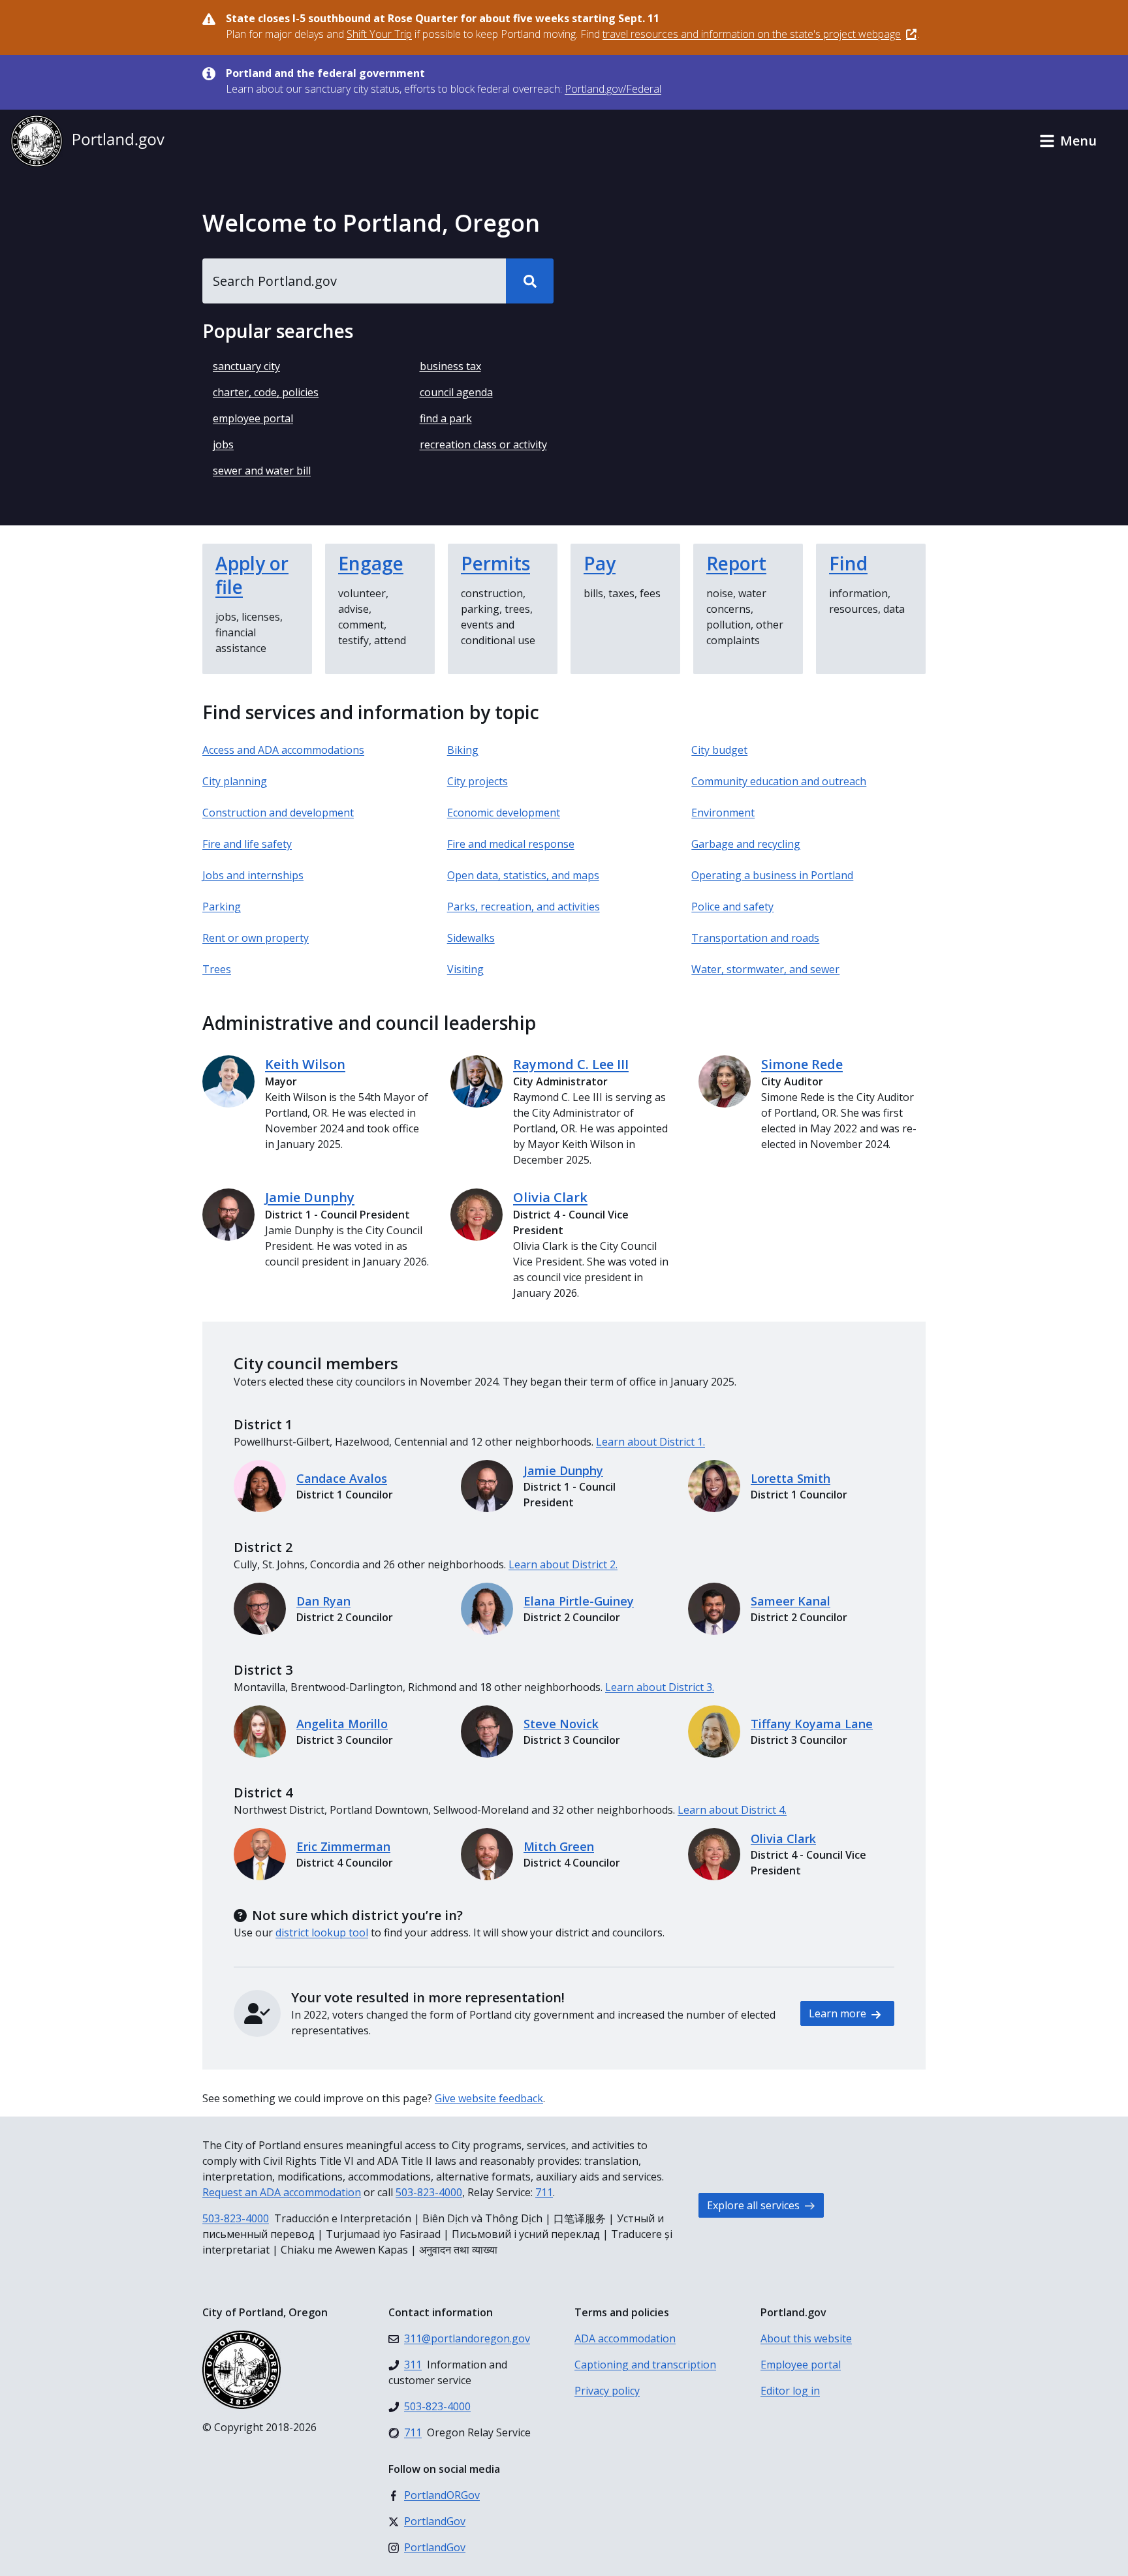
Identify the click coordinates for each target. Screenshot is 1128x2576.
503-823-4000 (429, 2192)
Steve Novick (561, 1724)
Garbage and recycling (746, 844)
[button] (1068, 141)
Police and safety (732, 907)
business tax (450, 366)
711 (544, 2192)
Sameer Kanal (791, 1601)
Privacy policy (607, 2391)
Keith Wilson (305, 1064)
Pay (600, 563)
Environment (723, 813)
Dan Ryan (323, 1601)
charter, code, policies (266, 392)
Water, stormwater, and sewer (765, 969)
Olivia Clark (550, 1197)
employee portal (253, 418)
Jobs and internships (253, 875)
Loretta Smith (791, 1478)
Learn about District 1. (650, 1442)
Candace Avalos (342, 1478)
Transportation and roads (755, 938)
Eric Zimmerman (343, 1846)
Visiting (465, 969)
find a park (446, 418)
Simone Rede (802, 1064)
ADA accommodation (625, 2338)
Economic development (504, 813)
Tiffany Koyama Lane (812, 1724)
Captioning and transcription (645, 2365)
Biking (463, 750)
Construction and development (278, 813)
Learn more (839, 2013)
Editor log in (790, 2391)
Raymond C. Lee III (571, 1064)
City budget (719, 750)
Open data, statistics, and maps (523, 875)
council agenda (456, 392)
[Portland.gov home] (87, 141)
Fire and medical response (511, 844)
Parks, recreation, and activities (524, 907)
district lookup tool (322, 1932)
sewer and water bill (262, 471)
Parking (222, 907)
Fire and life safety (247, 844)
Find (848, 563)
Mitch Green (559, 1846)
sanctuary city (246, 366)
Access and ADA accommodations (283, 750)
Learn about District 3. (660, 1687)
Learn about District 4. (732, 1810)
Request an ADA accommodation (282, 2192)
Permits (495, 563)
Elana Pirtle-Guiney (579, 1601)
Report (736, 563)
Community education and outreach (779, 781)
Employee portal (801, 2365)
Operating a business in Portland (772, 875)
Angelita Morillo (342, 1724)
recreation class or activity (483, 444)
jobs (223, 444)
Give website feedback (489, 2098)
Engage (371, 563)
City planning (235, 781)
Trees (217, 969)
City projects (478, 781)
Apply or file (252, 575)
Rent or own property (256, 938)
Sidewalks (471, 938)
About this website (806, 2338)
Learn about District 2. (563, 1564)
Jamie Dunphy (310, 1197)
